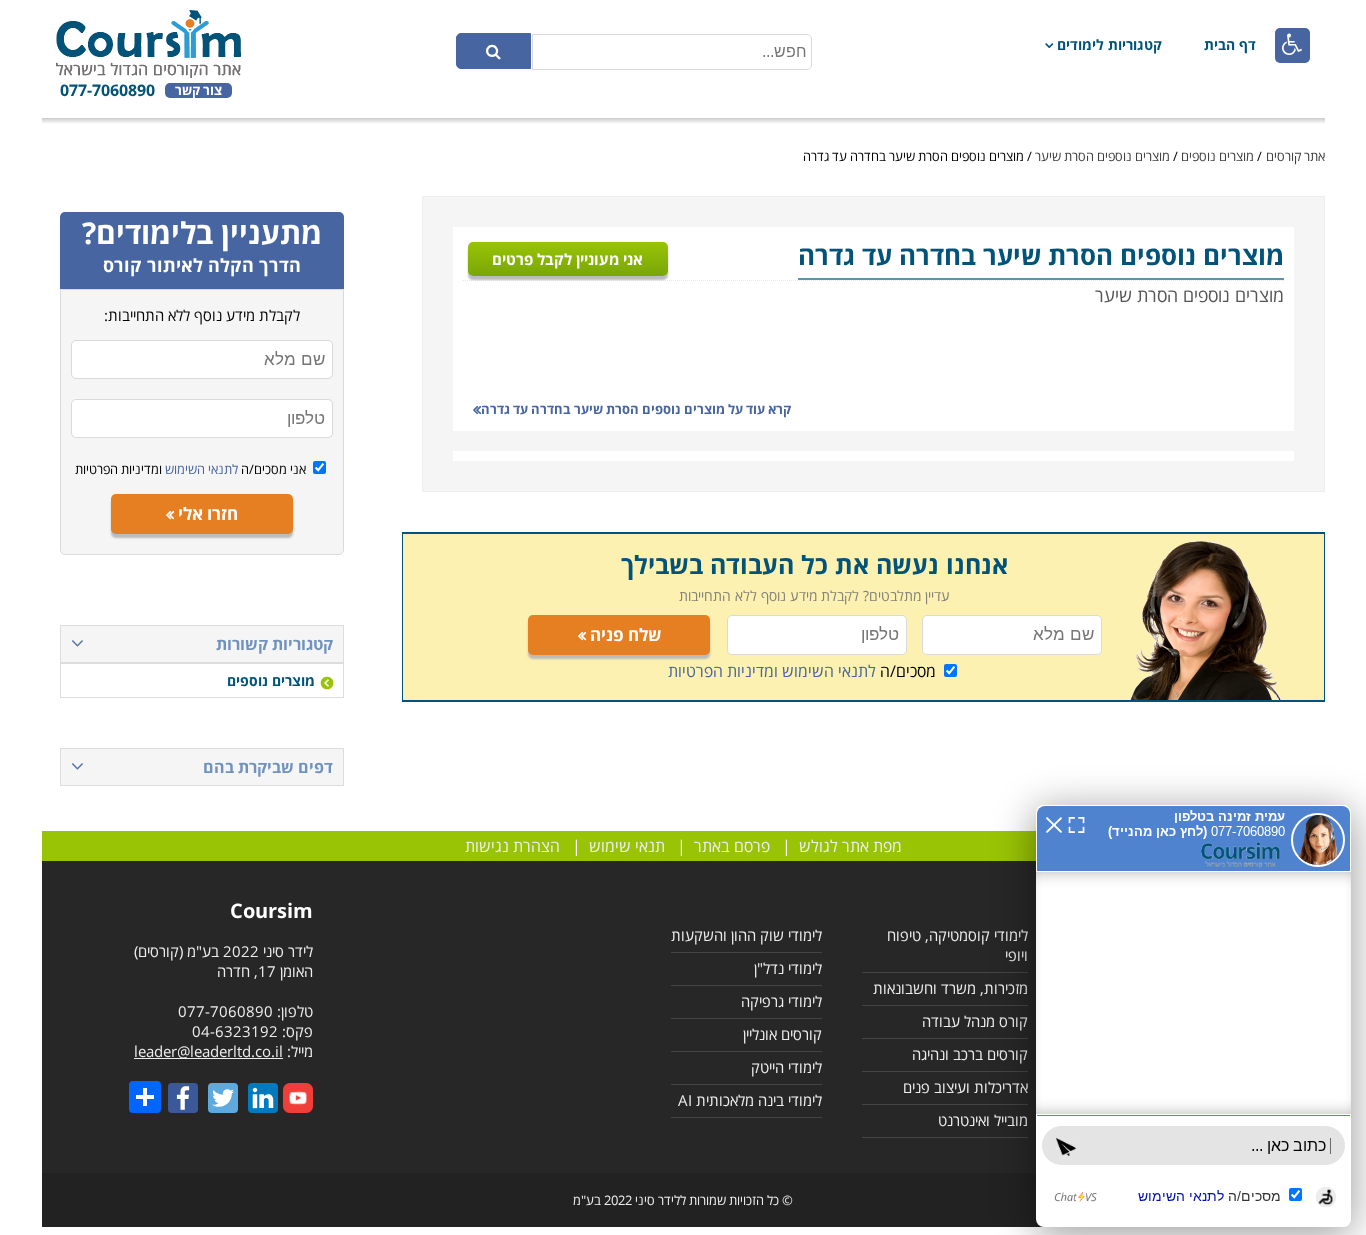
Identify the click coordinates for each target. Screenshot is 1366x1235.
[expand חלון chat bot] (1041, 776)
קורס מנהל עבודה (975, 1021)
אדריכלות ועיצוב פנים (965, 1087)
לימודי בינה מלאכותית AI (750, 1100)
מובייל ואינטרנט (983, 1120)
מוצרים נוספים (1217, 156)
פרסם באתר (732, 846)
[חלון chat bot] (1176, 992)
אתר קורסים (1295, 156)
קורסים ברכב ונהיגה (970, 1054)
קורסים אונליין (782, 1034)
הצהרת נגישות (512, 846)
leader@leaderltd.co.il (208, 1051)
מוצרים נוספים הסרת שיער (1102, 156)
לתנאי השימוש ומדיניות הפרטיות (772, 671)
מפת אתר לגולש (850, 846)
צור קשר (198, 90)
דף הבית (1230, 44)
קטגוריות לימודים (1109, 44)
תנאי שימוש (627, 846)
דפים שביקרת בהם (268, 767)
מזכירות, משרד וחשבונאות (950, 988)
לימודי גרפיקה (781, 1001)
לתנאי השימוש (200, 469)
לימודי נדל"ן (788, 968)
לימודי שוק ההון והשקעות (746, 935)
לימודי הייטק (786, 1067)
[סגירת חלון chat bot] (1019, 776)
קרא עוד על (636, 409)
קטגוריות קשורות (274, 644)
